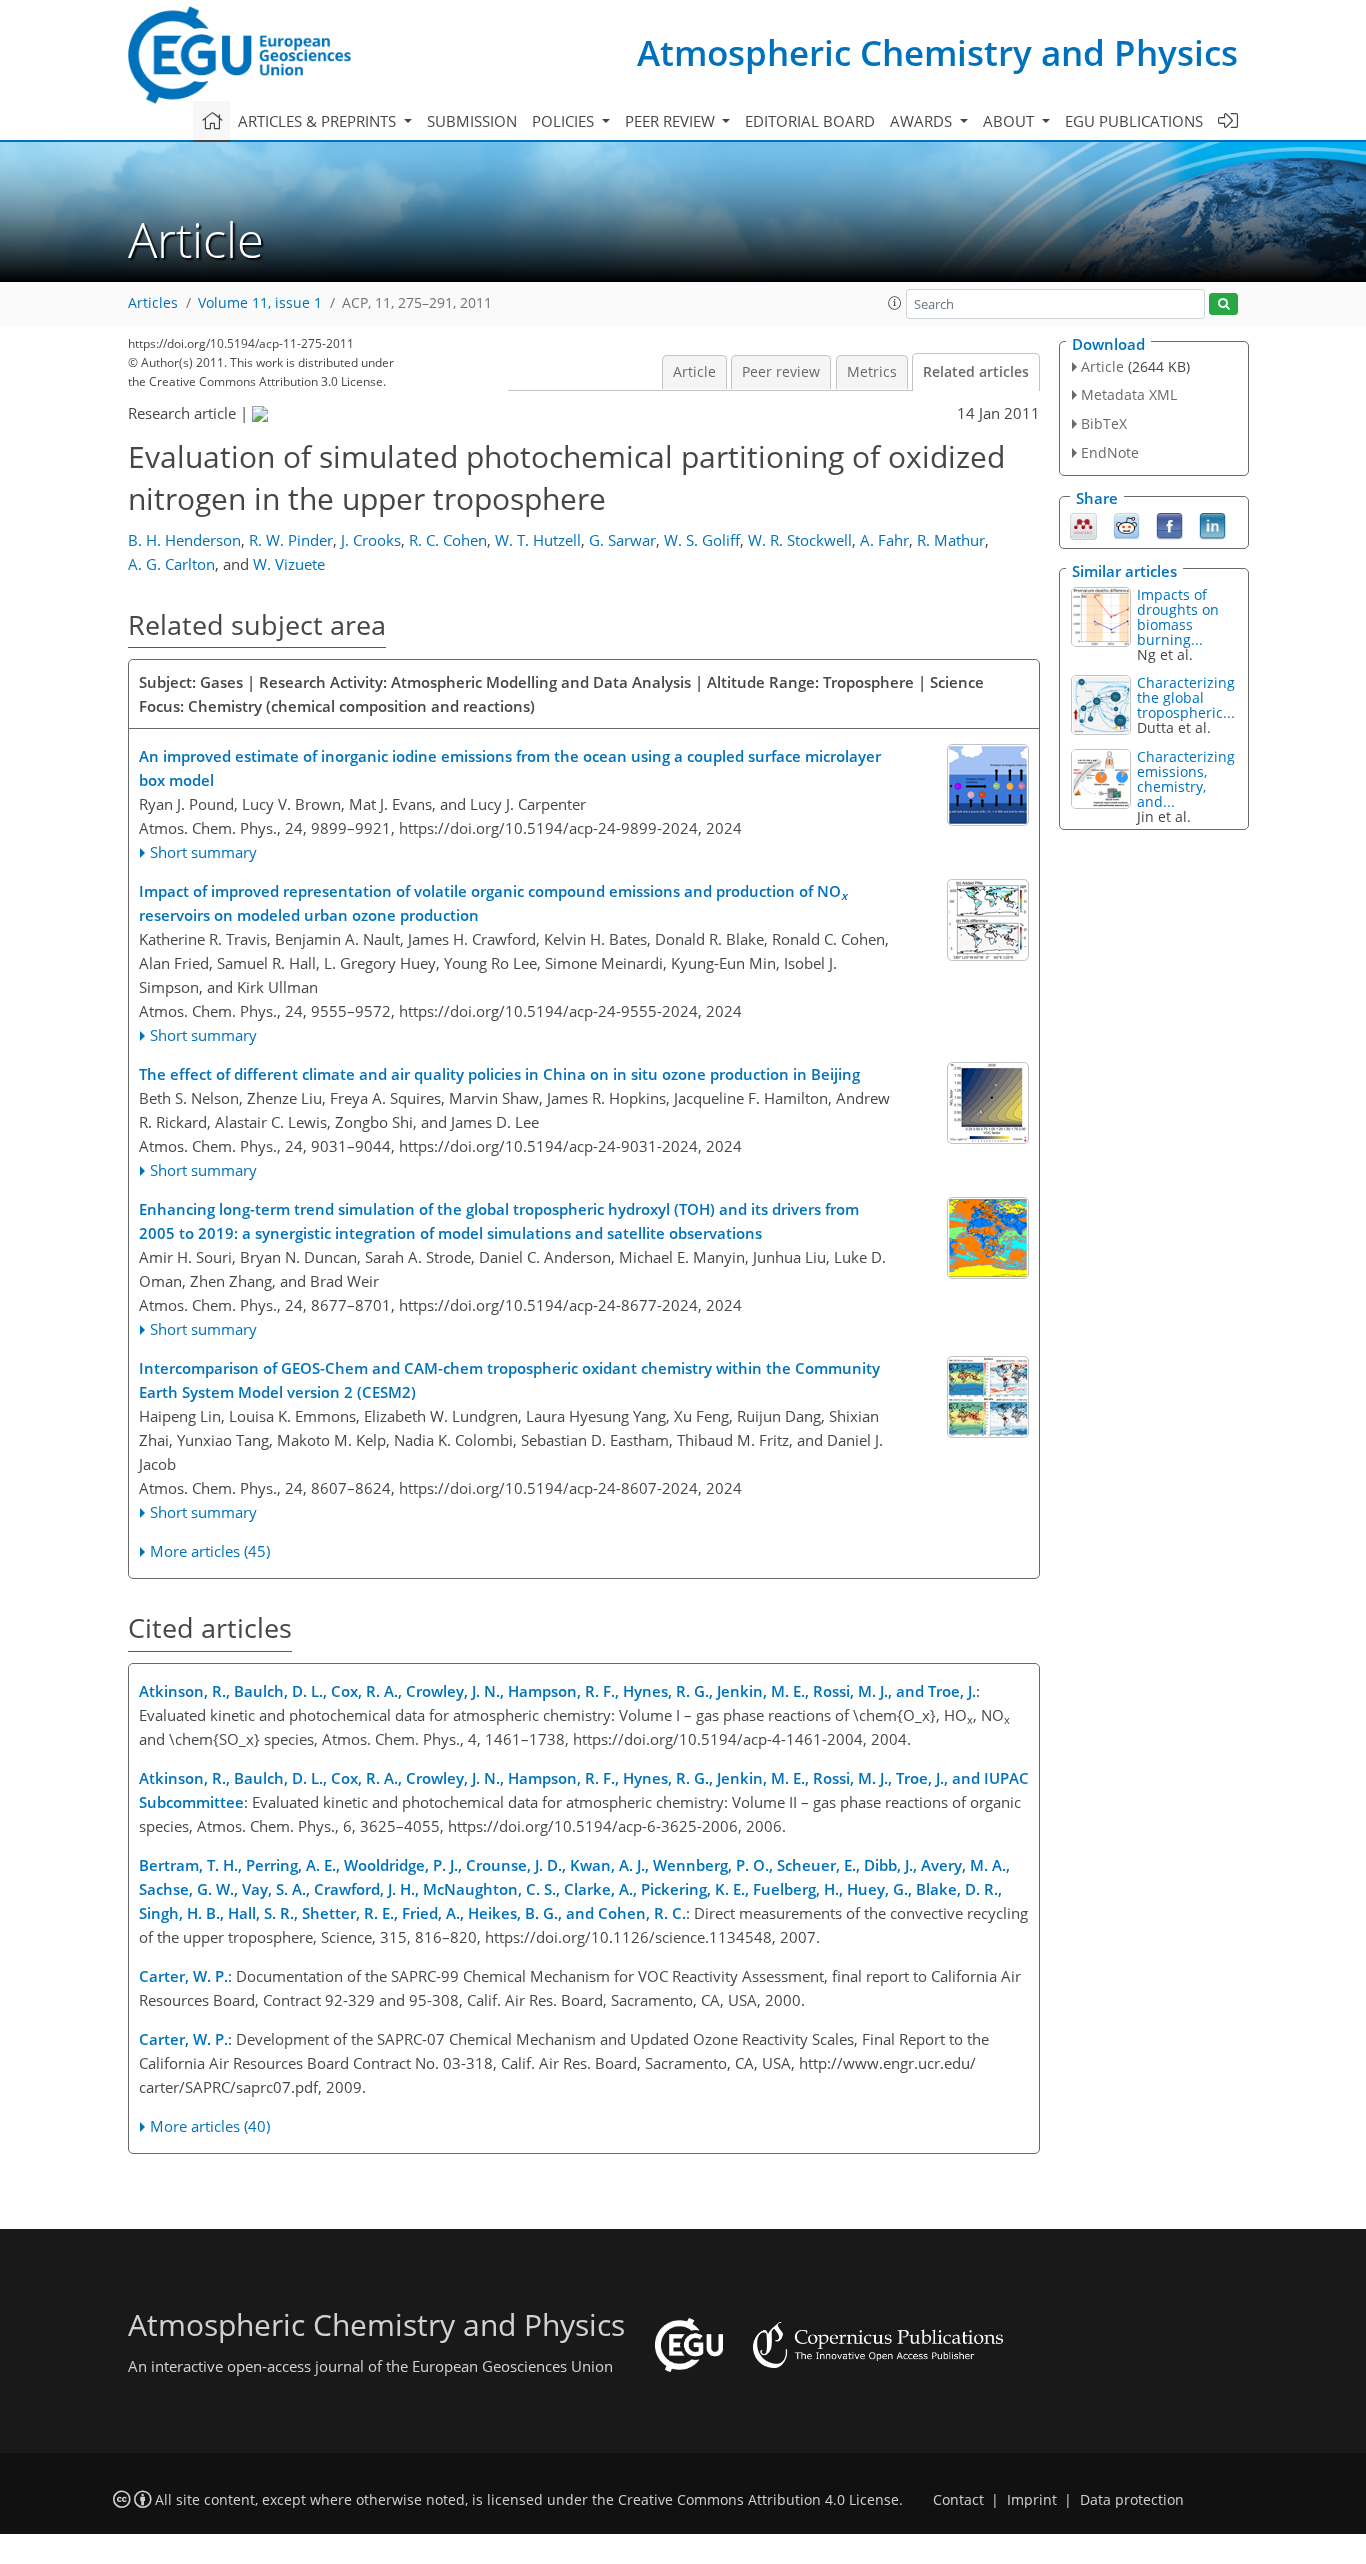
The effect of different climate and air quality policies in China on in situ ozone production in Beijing (499, 1074)
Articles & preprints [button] (319, 121)
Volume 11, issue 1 (260, 303)
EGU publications (1134, 121)
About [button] (1010, 121)
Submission (472, 121)
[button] (895, 303)
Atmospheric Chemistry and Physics (937, 52)
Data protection (1132, 2500)
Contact (958, 2500)
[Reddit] (1126, 524)
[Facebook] (1169, 524)
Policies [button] (565, 121)
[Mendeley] (1083, 524)
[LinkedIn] (1212, 524)
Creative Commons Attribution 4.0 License (758, 2500)
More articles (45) (210, 1551)
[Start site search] (1223, 304)
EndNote (1110, 452)
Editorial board (810, 121)
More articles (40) (210, 2126)
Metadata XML (1129, 394)
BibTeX (1104, 423)
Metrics (872, 372)
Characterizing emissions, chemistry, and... (1186, 779)
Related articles (976, 372)
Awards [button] (923, 121)
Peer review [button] (672, 121)
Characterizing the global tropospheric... (1186, 697)
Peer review (781, 372)
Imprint (1032, 2500)
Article (694, 372)
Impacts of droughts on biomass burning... (1178, 617)
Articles (153, 303)
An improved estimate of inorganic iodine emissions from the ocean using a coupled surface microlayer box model (510, 768)
